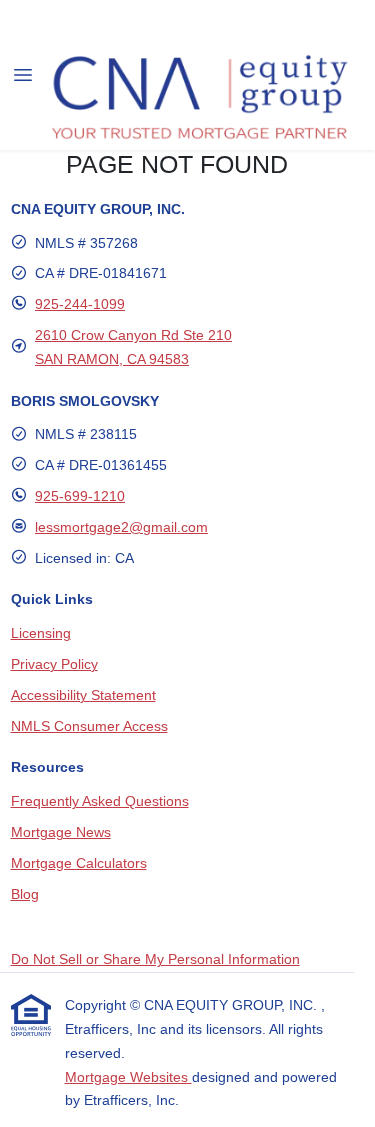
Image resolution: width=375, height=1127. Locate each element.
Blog (25, 894)
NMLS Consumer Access (89, 726)
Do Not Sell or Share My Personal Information (155, 959)
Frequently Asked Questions (100, 801)
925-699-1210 (80, 496)
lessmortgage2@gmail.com (121, 527)
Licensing (41, 633)
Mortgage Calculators (79, 863)
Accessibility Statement (83, 695)
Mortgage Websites (128, 1077)
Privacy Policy (54, 664)
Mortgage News (61, 832)
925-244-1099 (80, 304)
